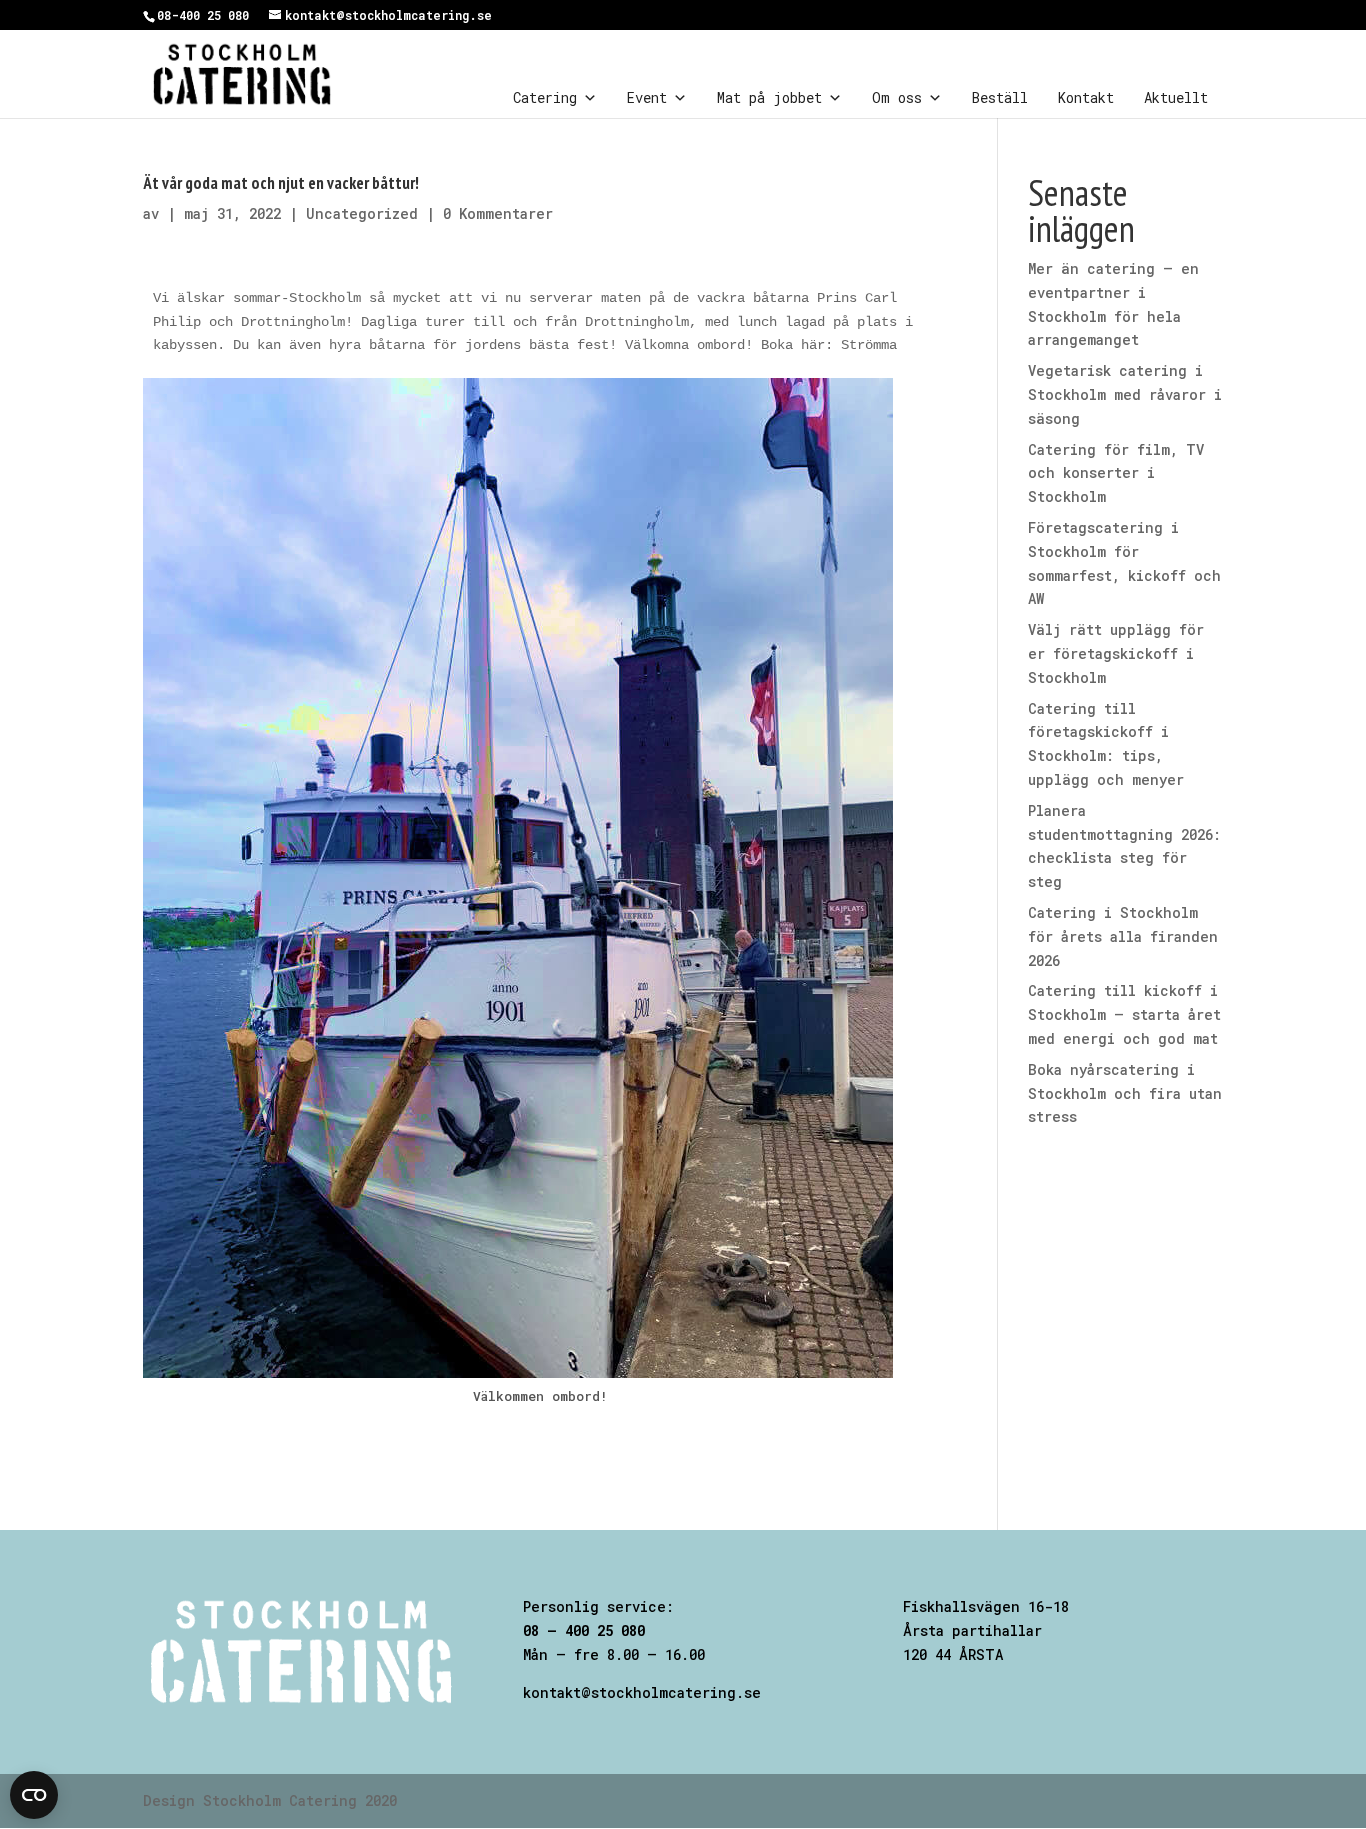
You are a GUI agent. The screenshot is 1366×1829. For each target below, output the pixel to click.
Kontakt (1086, 97)
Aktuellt (1176, 97)
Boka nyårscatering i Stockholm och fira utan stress (1125, 1093)
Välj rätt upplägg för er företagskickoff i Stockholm (1116, 653)
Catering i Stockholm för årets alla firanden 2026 (1123, 936)
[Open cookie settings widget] (34, 1795)
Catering (545, 97)
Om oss (897, 97)
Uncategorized (362, 213)
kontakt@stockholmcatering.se (642, 1692)
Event (647, 97)
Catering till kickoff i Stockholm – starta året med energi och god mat (1124, 1014)
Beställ (1000, 97)
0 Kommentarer (498, 213)
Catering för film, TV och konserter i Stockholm (1116, 473)
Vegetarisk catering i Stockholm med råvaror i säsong (1125, 394)
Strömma (869, 345)
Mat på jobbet (769, 97)
